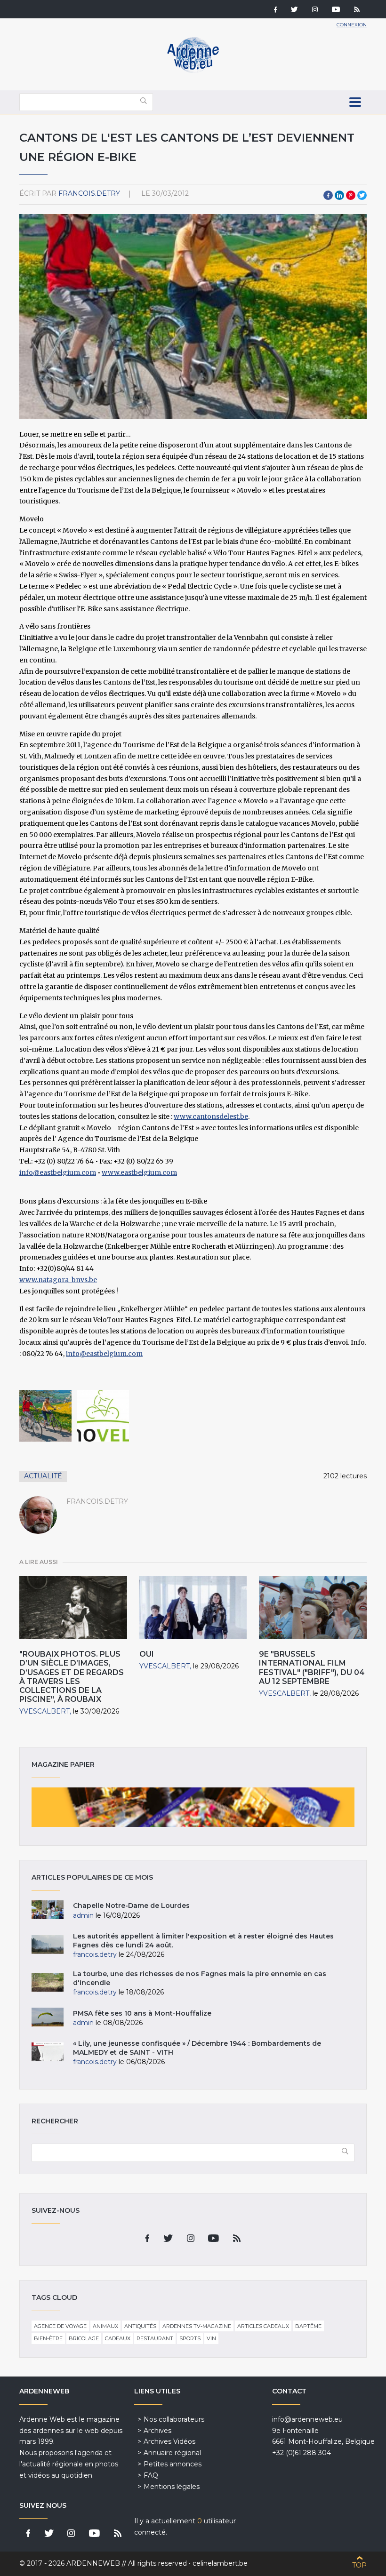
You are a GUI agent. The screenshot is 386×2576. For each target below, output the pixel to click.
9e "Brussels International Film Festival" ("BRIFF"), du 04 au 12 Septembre (312, 1668)
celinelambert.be (220, 2563)
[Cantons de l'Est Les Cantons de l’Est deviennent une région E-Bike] (45, 1416)
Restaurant (155, 2338)
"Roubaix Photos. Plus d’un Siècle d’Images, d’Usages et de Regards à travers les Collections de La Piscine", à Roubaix (72, 1677)
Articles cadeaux (263, 2326)
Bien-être (48, 2338)
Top (359, 2565)
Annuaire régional (172, 2453)
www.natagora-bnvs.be (58, 1280)
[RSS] (357, 10)
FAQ (151, 2475)
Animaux (105, 2326)
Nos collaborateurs (174, 2419)
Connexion (352, 25)
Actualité (43, 1476)
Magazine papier (193, 1807)
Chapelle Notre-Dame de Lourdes (131, 1906)
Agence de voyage (60, 2326)
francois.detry (89, 193)
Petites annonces (173, 2464)
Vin (211, 2338)
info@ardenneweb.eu (307, 2419)
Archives (157, 2431)
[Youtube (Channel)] (336, 10)
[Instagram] (315, 10)
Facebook (328, 195)
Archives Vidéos (169, 2441)
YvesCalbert (44, 1711)
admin (83, 1915)
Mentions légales (172, 2487)
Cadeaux (118, 2338)
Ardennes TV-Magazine (197, 2326)
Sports (190, 2338)
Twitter (362, 195)
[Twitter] (294, 10)
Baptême (308, 2326)
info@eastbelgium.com (58, 1172)
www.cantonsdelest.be (211, 1117)
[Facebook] (275, 10)
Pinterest (351, 195)
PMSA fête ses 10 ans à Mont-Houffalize (142, 2013)
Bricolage (84, 2338)
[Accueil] (193, 71)
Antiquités (140, 2326)
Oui (147, 1654)
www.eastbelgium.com (139, 1172)
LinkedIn (339, 195)
